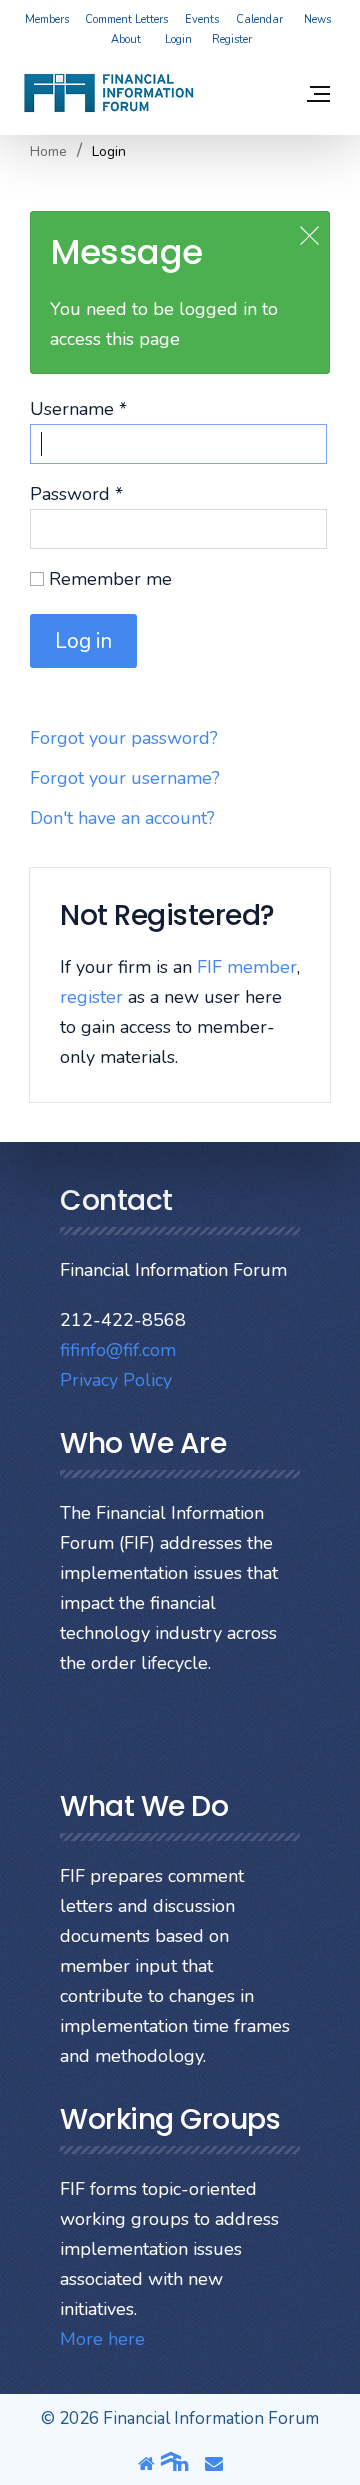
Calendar (259, 19)
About (126, 39)
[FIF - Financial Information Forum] (108, 92)
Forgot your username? (125, 778)
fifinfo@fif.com (118, 1350)
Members (47, 19)
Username (78, 409)
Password (76, 494)
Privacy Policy (116, 1380)
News (317, 19)
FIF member (247, 967)
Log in (83, 641)
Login (178, 39)
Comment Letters (126, 19)
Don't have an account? (122, 818)
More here (102, 2339)
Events (202, 19)
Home (48, 152)
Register (232, 39)
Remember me (108, 579)
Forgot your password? (124, 738)
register (91, 997)
